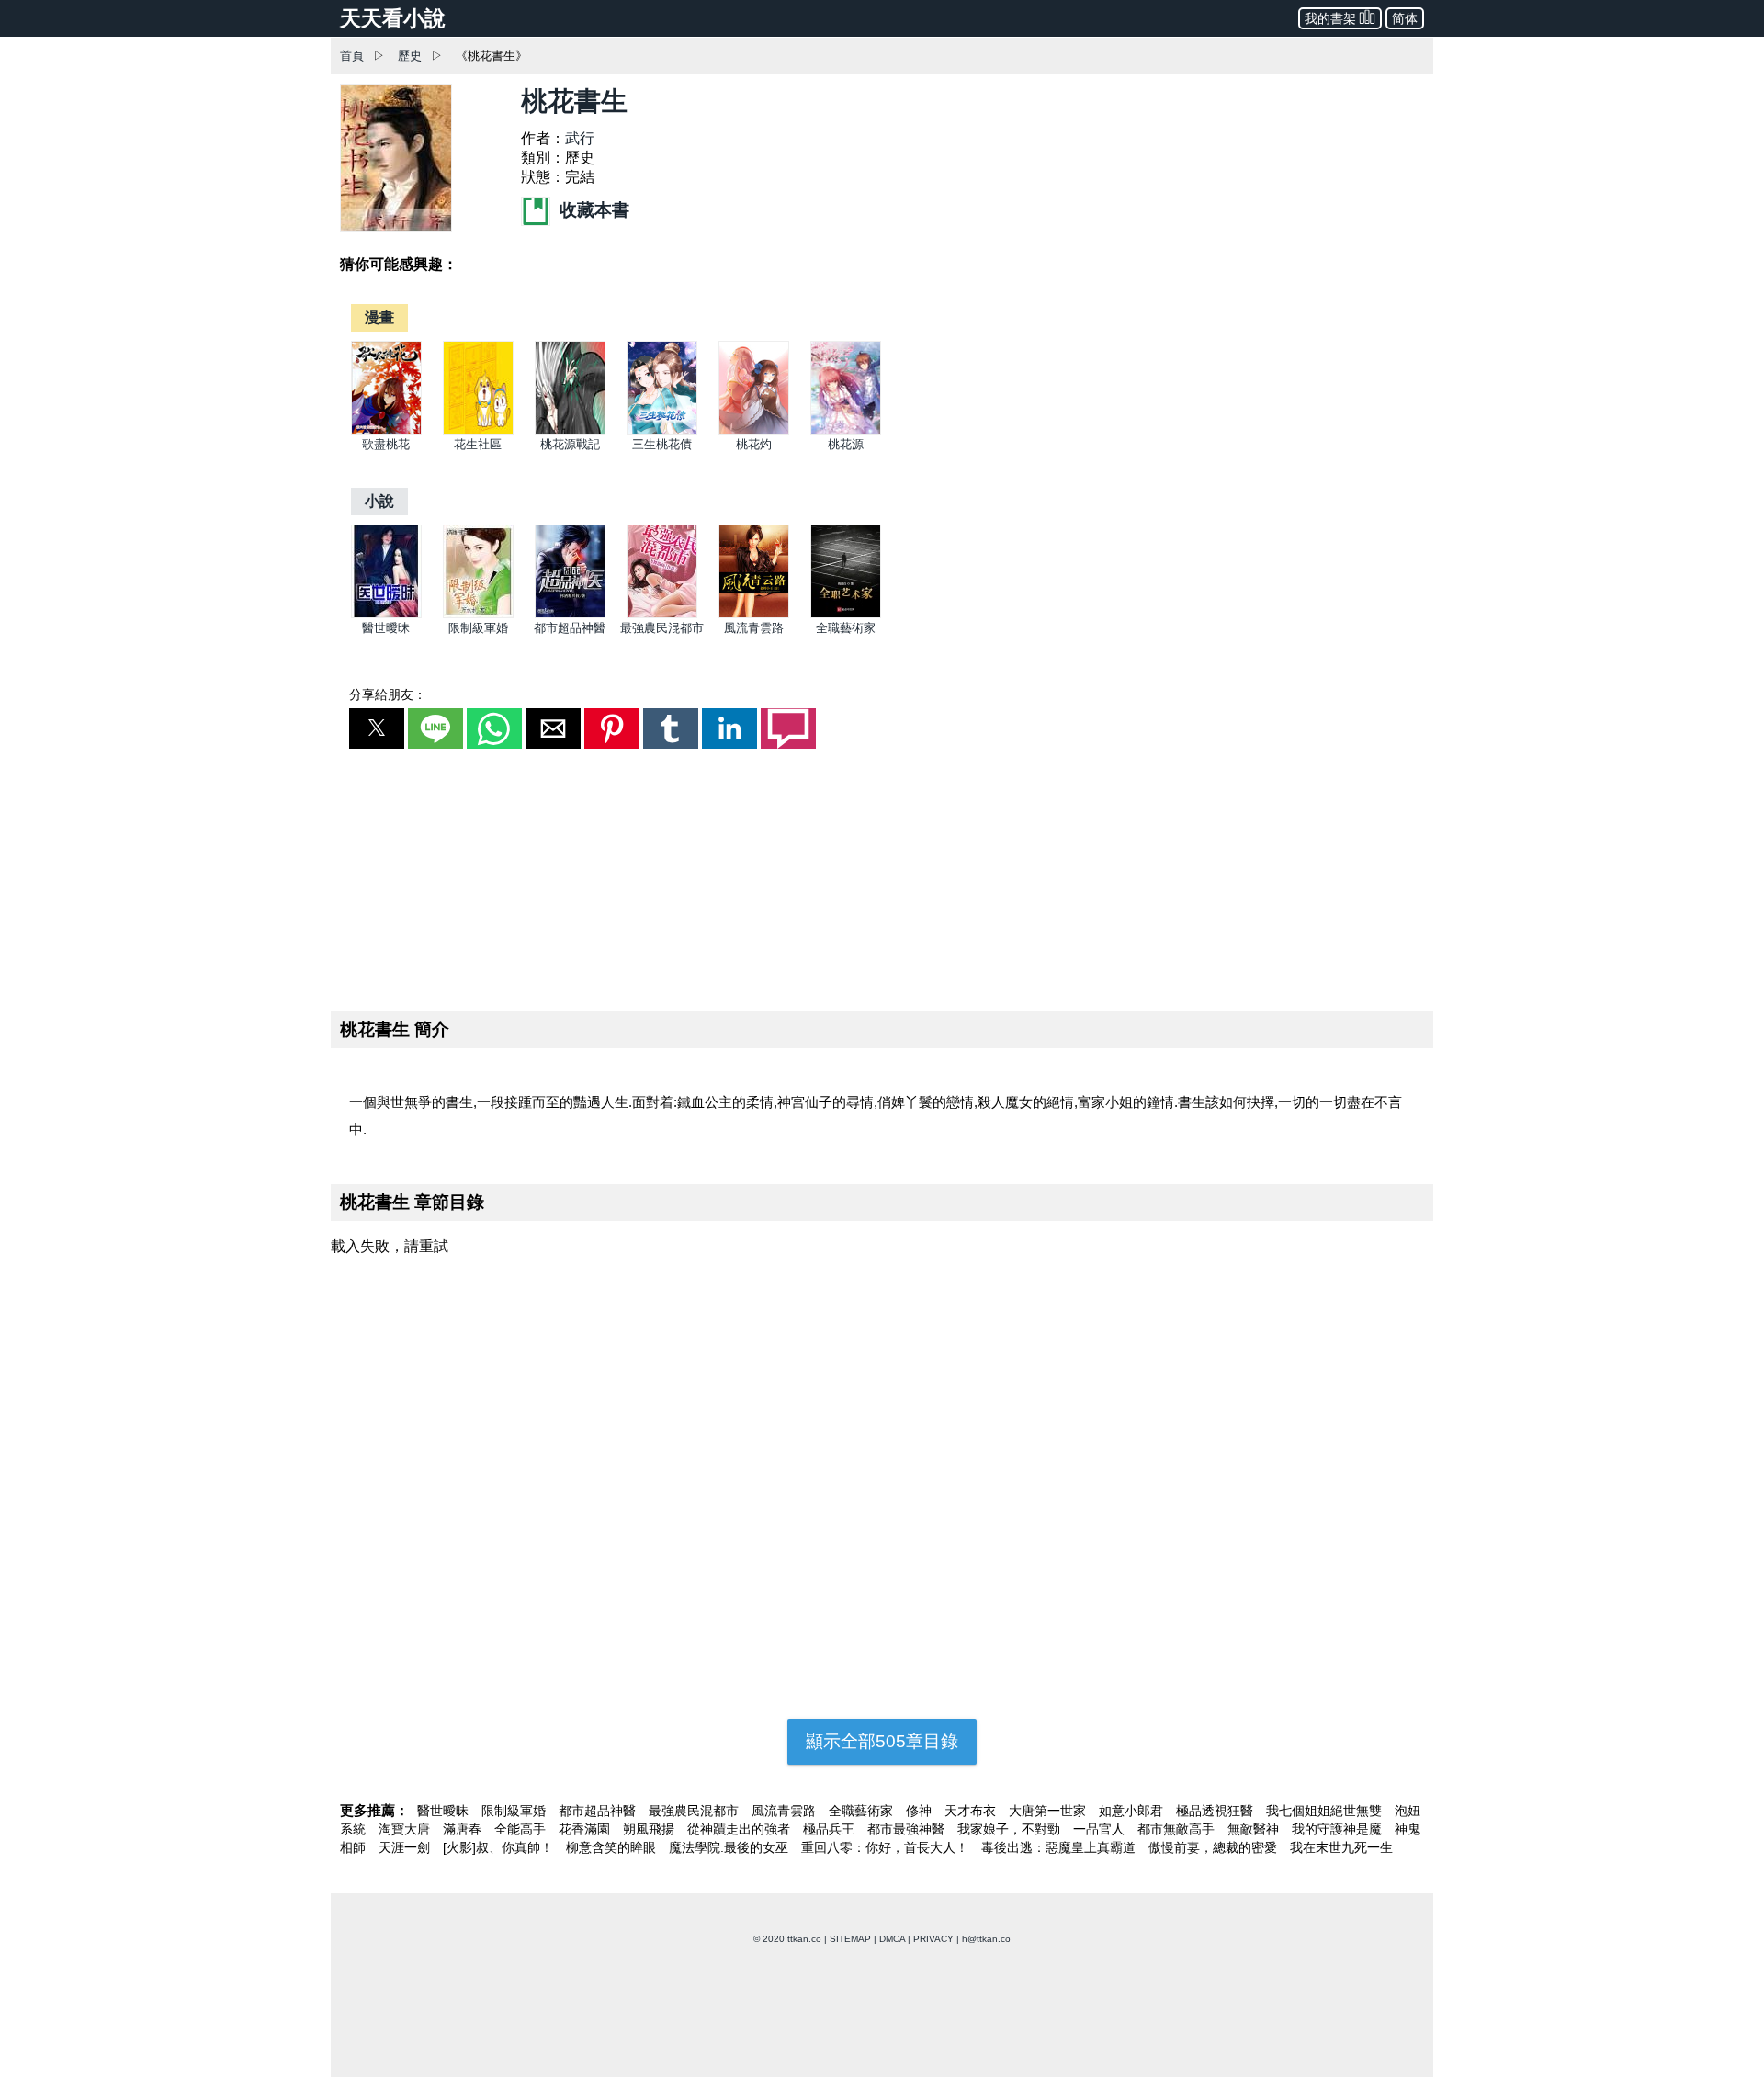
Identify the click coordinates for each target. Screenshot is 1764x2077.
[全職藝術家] (846, 614)
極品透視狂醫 (1216, 1811)
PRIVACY (933, 1939)
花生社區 (478, 444)
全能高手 (522, 1829)
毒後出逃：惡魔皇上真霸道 (1060, 1847)
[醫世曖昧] (386, 614)
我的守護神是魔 (1339, 1829)
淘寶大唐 (406, 1829)
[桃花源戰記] (570, 430)
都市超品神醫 (570, 628)
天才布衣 (972, 1811)
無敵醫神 (1255, 1829)
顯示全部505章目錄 (882, 1741)
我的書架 (1330, 18)
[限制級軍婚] (478, 614)
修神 (921, 1811)
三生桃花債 (662, 444)
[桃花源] (846, 430)
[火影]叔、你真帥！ (500, 1847)
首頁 (352, 56)
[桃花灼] (754, 430)
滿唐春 (464, 1829)
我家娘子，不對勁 (1011, 1829)
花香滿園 (586, 1829)
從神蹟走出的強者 (741, 1829)
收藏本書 (592, 210)
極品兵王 (831, 1829)
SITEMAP (850, 1939)
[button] (377, 728)
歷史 (410, 56)
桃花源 (846, 444)
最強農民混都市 (662, 628)
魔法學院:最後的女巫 (730, 1847)
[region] (882, 876)
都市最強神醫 (908, 1829)
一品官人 (1101, 1829)
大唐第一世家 (1049, 1811)
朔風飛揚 (650, 1829)
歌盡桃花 (386, 444)
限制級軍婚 (478, 628)
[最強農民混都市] (662, 614)
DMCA (892, 1939)
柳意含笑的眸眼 (613, 1847)
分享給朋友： (388, 694)
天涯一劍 (406, 1847)
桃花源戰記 (570, 444)
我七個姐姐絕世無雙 (1326, 1811)
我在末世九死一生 (1341, 1847)
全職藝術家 (846, 628)
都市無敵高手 (1178, 1829)
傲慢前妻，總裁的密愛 (1215, 1847)
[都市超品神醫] (570, 614)
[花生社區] (478, 430)
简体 (1405, 18)
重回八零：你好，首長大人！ (887, 1847)
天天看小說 (393, 18)
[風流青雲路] (754, 614)
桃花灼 (754, 444)
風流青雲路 (754, 628)
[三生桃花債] (662, 430)
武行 (580, 138)
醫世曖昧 (386, 628)
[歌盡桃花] (386, 430)
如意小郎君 (1133, 1811)
